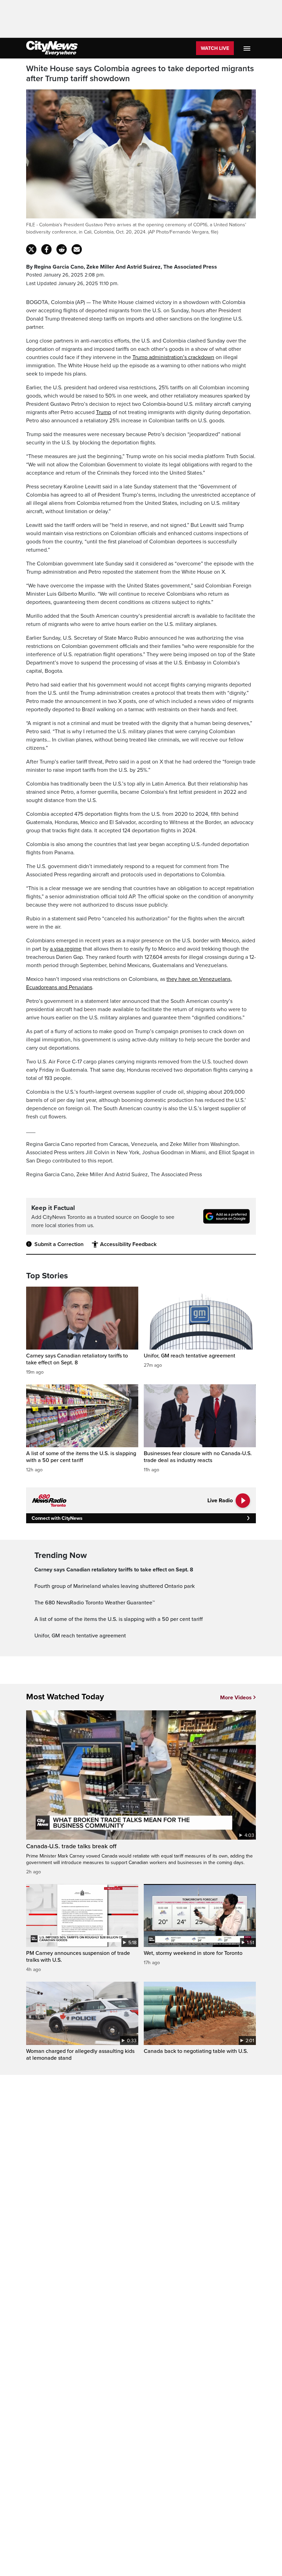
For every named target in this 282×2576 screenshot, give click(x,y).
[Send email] (77, 249)
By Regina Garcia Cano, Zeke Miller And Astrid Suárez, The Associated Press (122, 267)
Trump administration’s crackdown (173, 357)
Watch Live (215, 48)
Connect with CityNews (57, 1518)
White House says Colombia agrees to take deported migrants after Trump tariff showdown (140, 74)
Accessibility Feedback (128, 1244)
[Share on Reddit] (62, 249)
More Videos (236, 1698)
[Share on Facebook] (46, 249)
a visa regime (66, 949)
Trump (104, 412)
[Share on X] (31, 249)
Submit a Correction (59, 1244)
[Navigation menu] (248, 48)
